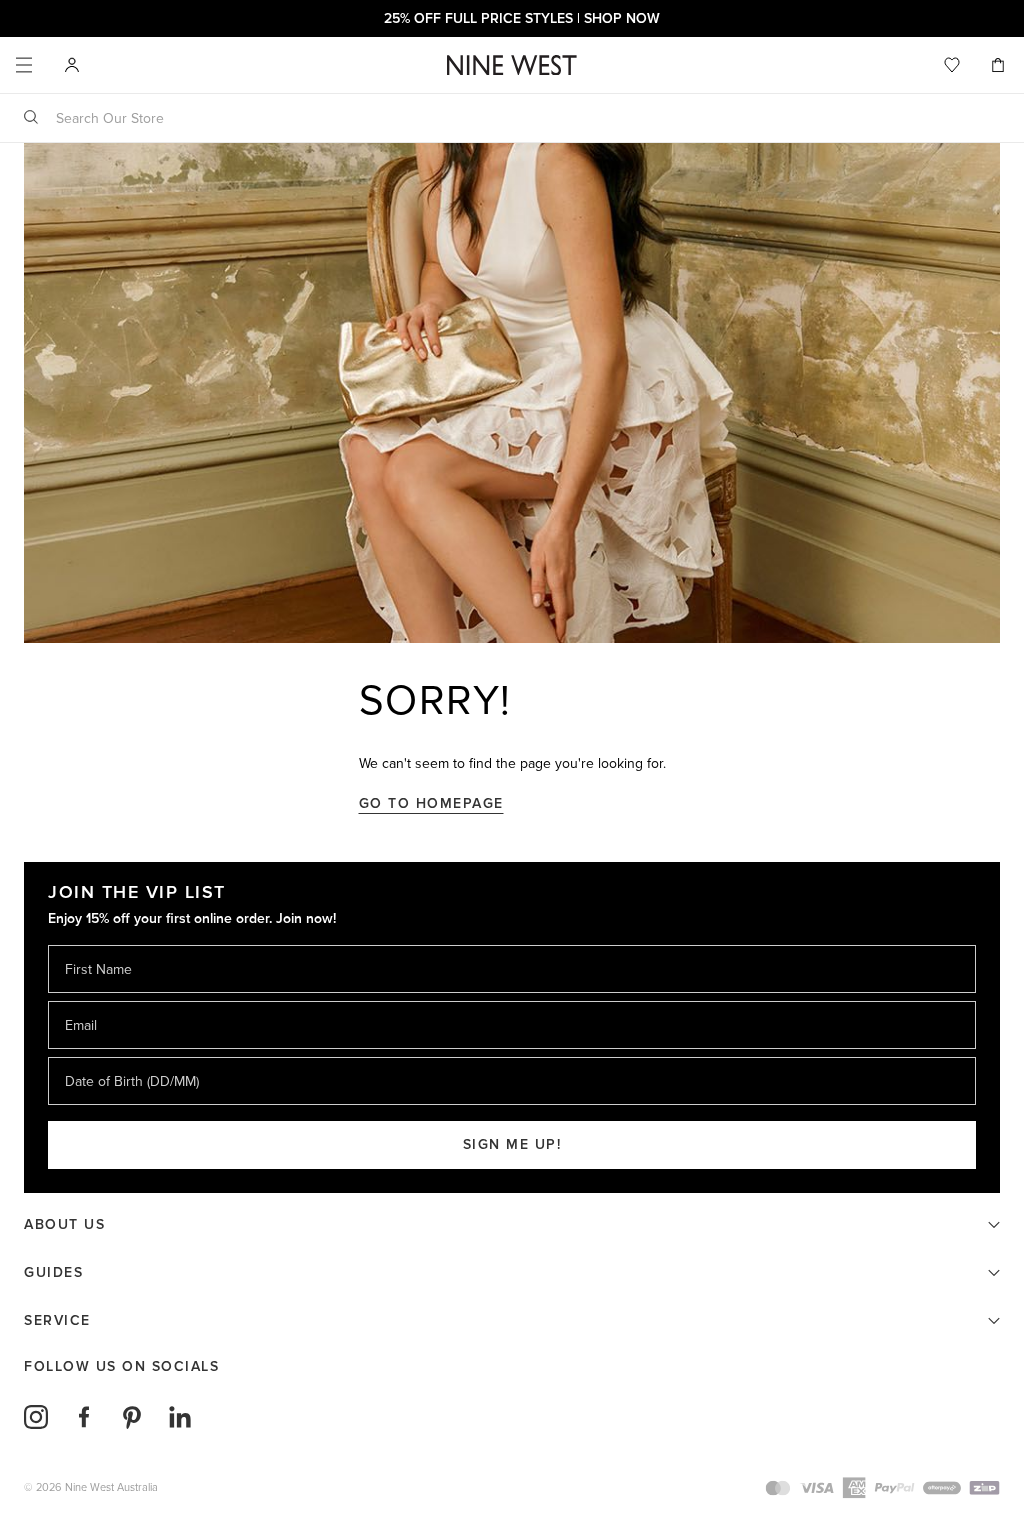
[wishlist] (952, 65)
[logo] (512, 65)
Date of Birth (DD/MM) (124, 1056)
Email (82, 1000)
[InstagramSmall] (36, 1417)
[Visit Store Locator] (72, 65)
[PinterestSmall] (132, 1417)
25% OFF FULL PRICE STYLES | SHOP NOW (512, 18)
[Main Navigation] (24, 65)
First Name (97, 944)
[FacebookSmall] (84, 1417)
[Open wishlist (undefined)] (952, 65)
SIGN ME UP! (512, 1144)
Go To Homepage (431, 803)
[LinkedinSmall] (180, 1417)
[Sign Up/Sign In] (72, 64)
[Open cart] (1000, 65)
